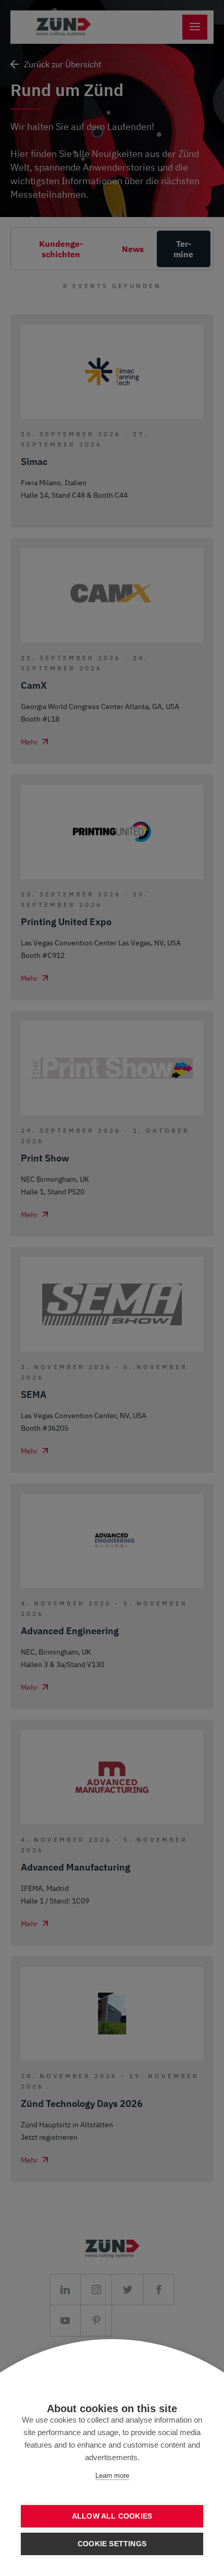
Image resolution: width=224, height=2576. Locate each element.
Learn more (112, 2476)
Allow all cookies (112, 2516)
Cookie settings (112, 2544)
